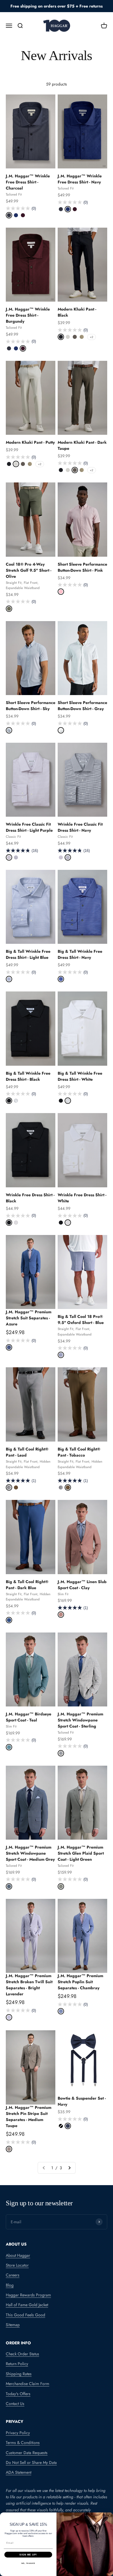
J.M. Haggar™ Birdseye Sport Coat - (29, 1717)
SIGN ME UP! (28, 2554)
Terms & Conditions (23, 2443)
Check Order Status (22, 2354)
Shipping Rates (19, 2374)
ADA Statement (19, 2472)
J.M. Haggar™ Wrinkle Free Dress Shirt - (28, 182)
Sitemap (13, 2325)
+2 (92, 337)
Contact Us (15, 2404)
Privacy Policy (18, 2433)
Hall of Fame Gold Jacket (27, 2305)
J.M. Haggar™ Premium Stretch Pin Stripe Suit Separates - (29, 2117)
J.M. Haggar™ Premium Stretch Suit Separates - (29, 1318)
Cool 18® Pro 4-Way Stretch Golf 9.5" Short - (29, 570)
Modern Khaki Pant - (30, 442)
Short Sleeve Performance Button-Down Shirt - (82, 567)
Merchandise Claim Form (28, 2384)
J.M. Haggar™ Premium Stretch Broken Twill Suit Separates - (29, 1985)
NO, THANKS (28, 2563)
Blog (10, 2285)
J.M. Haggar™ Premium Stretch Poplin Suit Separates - (80, 1982)
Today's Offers (18, 2394)
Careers (13, 2275)
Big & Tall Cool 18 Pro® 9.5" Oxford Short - (81, 1319)
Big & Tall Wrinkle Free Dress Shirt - (28, 954)
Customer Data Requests (27, 2453)
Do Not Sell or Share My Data (31, 2462)
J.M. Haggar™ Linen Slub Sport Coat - (82, 1585)
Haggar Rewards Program (28, 2295)
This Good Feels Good (25, 2315)
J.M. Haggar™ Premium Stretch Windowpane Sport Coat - (80, 1720)
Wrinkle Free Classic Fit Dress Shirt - (29, 827)
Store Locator (17, 2265)
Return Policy (17, 2364)
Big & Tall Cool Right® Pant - (79, 1452)
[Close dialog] (110, 2516)
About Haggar (18, 2255)
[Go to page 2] (69, 2168)
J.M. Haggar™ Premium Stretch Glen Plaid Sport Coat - (81, 1853)
